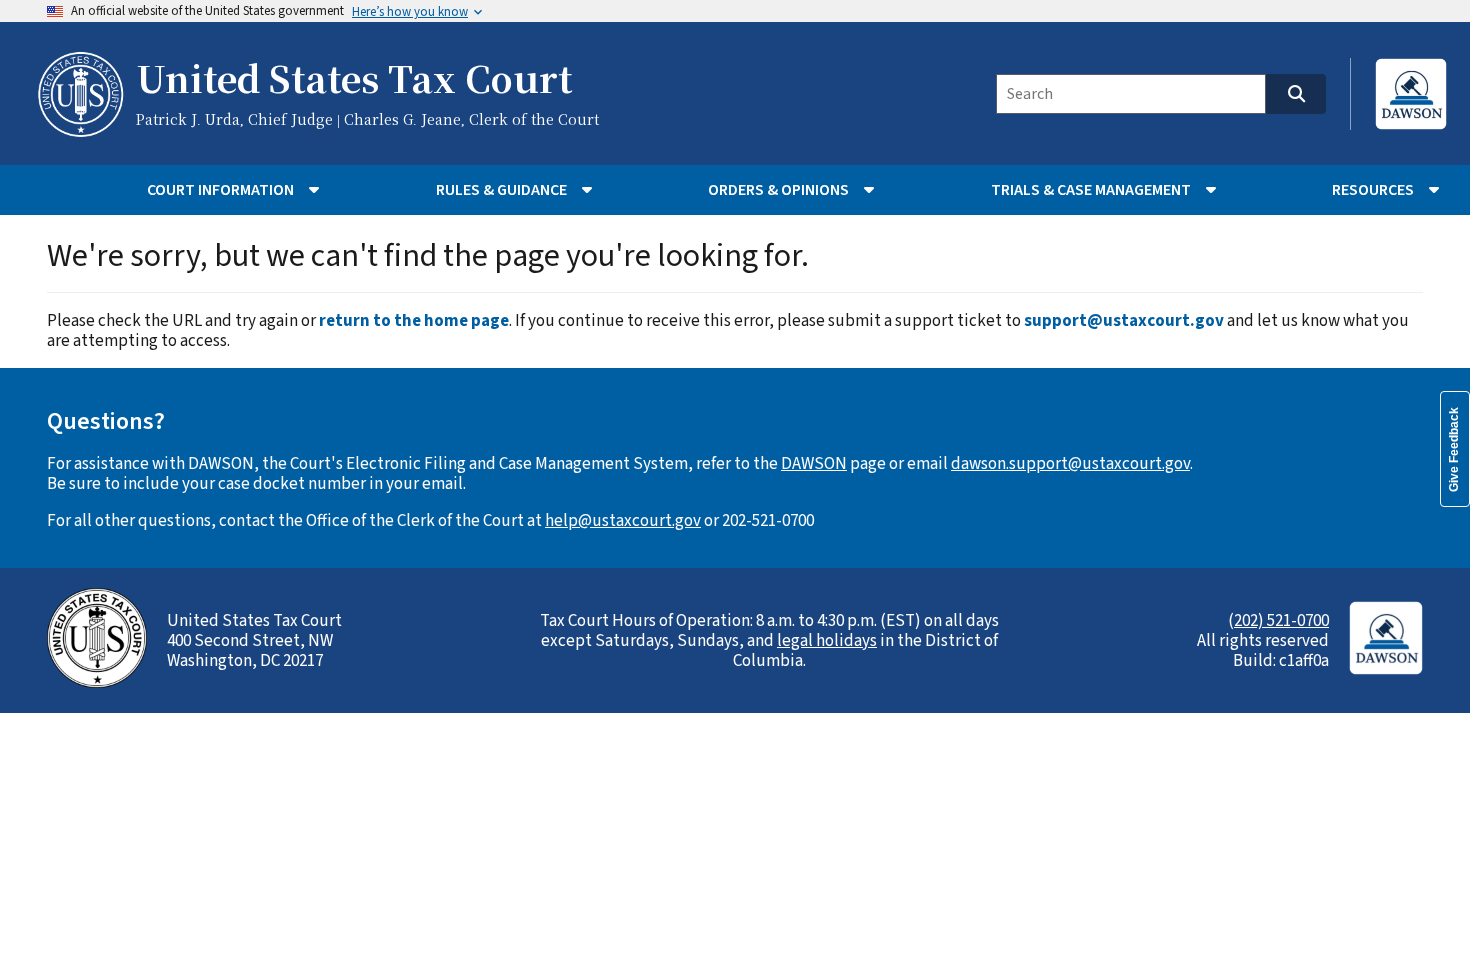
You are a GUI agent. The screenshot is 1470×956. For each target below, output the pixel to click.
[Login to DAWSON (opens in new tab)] (1411, 94)
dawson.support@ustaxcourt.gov (1070, 464)
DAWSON (814, 464)
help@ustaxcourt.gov (623, 521)
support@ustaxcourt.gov (1124, 321)
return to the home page (414, 321)
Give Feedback (1454, 449)
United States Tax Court (354, 81)
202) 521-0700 (1281, 621)
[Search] (1296, 94)
